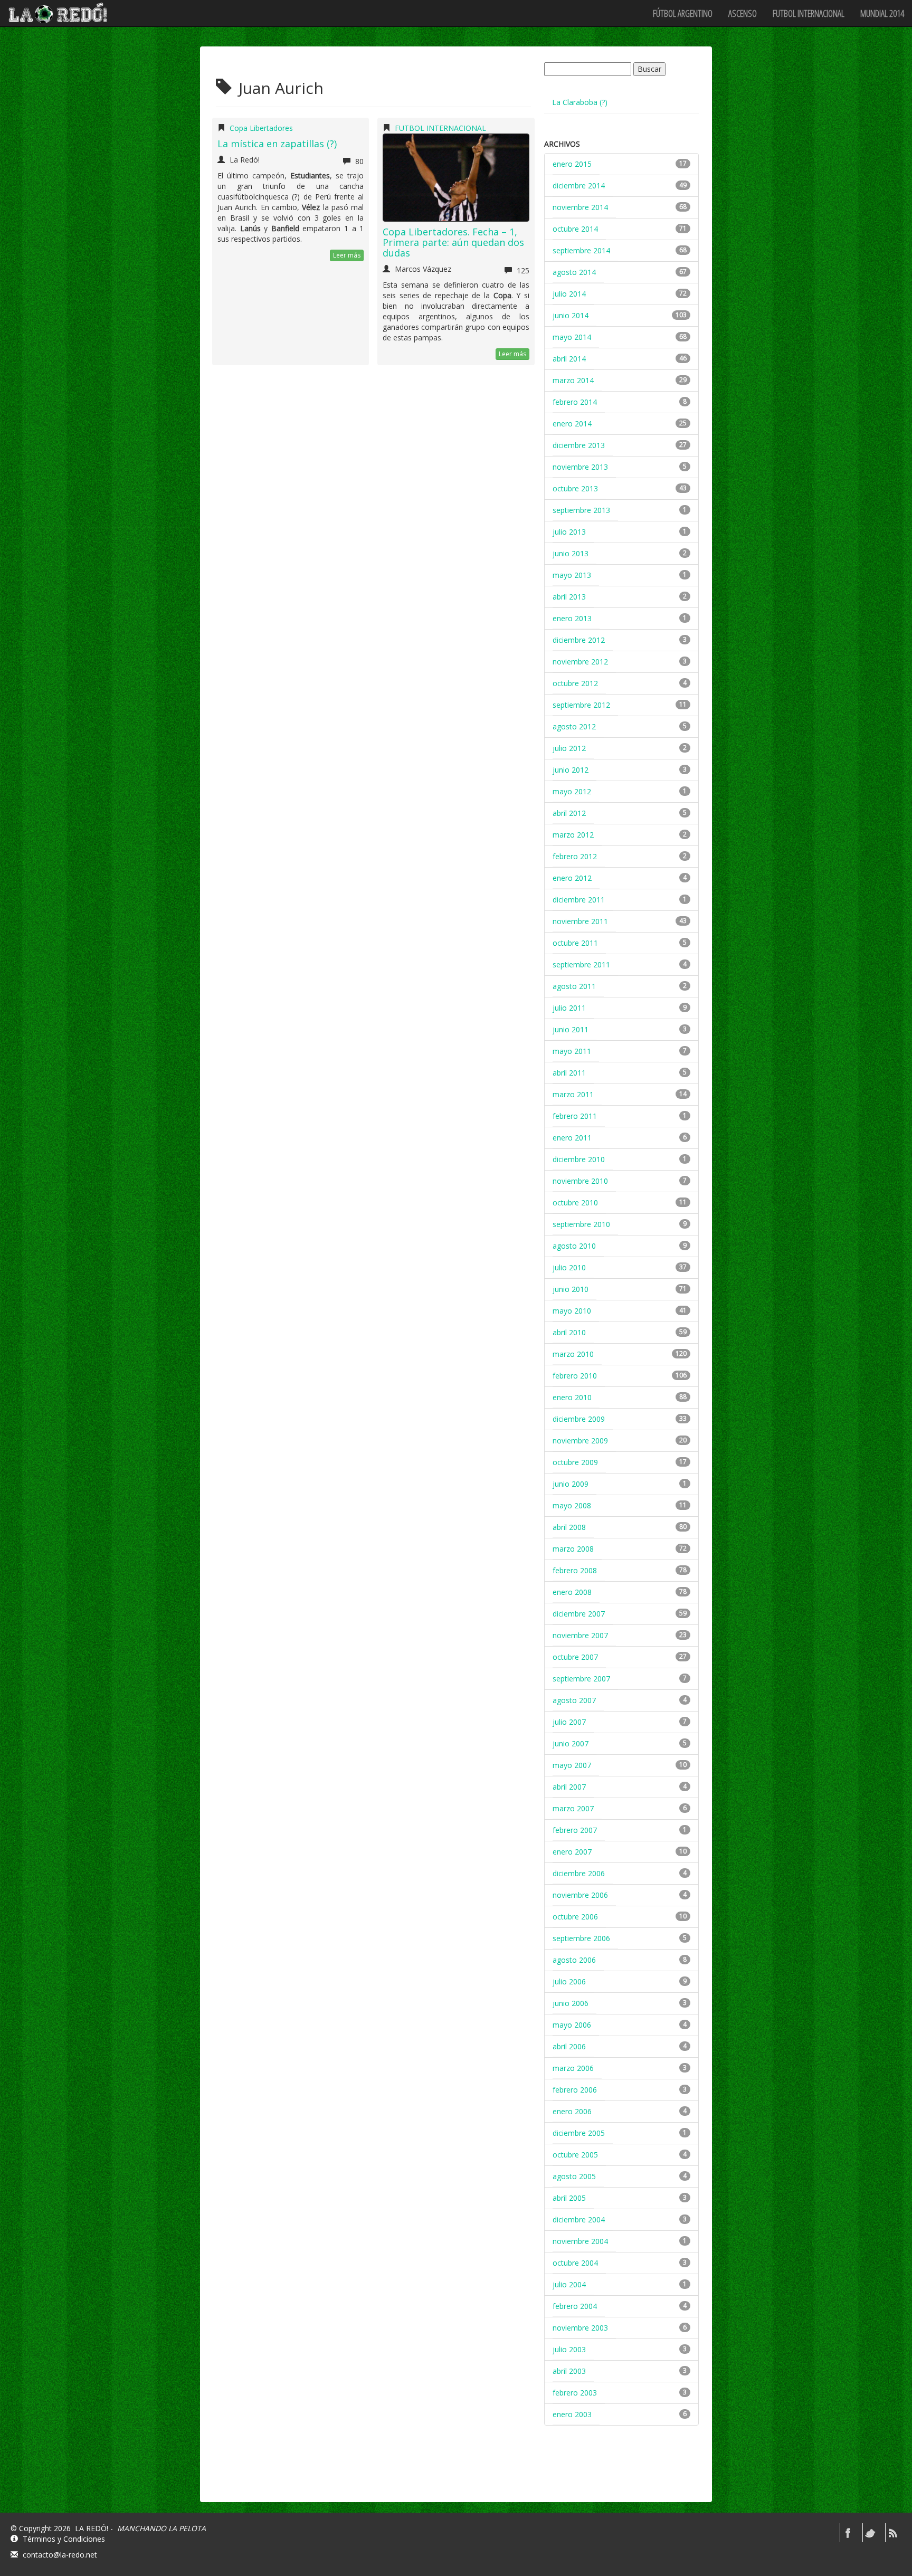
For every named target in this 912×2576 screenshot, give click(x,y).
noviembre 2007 (580, 1635)
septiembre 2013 (581, 510)
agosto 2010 (574, 1246)
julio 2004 (569, 2284)
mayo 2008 (572, 1505)
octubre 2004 (575, 2263)
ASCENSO (743, 13)
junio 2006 (571, 2003)
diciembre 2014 (579, 186)
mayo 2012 (572, 791)
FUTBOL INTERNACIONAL (809, 13)
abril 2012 (569, 813)
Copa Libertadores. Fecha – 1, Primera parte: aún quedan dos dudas (453, 242)
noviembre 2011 (580, 921)
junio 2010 (571, 1289)
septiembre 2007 (581, 1679)
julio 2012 (569, 748)
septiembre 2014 (581, 250)
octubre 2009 (575, 1462)
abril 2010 (569, 1332)
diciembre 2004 (579, 2219)
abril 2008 (569, 1527)
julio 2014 (569, 294)
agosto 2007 (574, 1700)
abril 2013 (569, 597)
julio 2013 (569, 532)
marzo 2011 (573, 1094)
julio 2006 (569, 1981)
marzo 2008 (573, 1549)
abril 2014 (569, 359)
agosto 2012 (574, 726)
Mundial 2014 (882, 13)
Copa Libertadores (261, 128)
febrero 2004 (575, 2306)
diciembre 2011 (579, 900)
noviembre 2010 (580, 1181)
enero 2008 (572, 1592)
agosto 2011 (574, 986)
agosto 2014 (574, 272)
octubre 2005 (575, 2155)
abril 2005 (569, 2198)
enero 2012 (572, 878)
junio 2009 (571, 1484)
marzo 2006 (573, 2068)
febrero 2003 (575, 2393)
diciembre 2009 (579, 1419)
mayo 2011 (572, 1051)
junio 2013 (571, 553)
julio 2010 (569, 1267)
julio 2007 (569, 1722)
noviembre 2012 (580, 662)
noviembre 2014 (580, 207)
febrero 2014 (575, 402)
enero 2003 (572, 2414)
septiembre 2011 (581, 964)
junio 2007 (571, 1743)
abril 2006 (569, 2046)
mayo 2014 (572, 337)
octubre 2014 (575, 229)
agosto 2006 (574, 1960)
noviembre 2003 (580, 2328)
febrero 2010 (575, 1376)
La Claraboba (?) (580, 102)
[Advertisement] (623, 2473)
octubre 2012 (575, 683)
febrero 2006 (575, 2090)
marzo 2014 (573, 380)
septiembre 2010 (581, 1224)
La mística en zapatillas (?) (277, 144)
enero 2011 (572, 1138)
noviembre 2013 (580, 467)
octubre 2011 (575, 943)
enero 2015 (572, 164)
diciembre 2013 (579, 445)
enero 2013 (572, 618)
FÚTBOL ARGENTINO (683, 13)
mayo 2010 (572, 1311)
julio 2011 (569, 1008)
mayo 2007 (572, 1765)
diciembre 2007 (579, 1614)
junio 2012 (571, 770)
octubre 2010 (575, 1203)
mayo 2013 (572, 575)
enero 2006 (572, 2111)
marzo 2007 (573, 1808)
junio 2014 (571, 315)
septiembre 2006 (581, 1938)
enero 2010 (572, 1397)
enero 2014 (572, 424)
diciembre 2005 (579, 2133)
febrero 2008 (575, 1570)
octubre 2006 (575, 1917)
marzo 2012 (573, 835)
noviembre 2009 (580, 1441)
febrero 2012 (575, 856)
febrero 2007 (575, 1830)
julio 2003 (569, 2349)
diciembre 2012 (579, 640)
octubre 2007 (575, 1657)
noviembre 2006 (580, 1895)
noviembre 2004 (580, 2241)
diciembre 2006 (579, 1873)
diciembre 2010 (579, 1159)
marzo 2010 (573, 1354)
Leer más (347, 255)
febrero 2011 (575, 1116)
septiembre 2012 (581, 705)
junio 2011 (571, 1029)
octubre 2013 (575, 488)
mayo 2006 (572, 2025)
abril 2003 (569, 2371)
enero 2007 (572, 1852)
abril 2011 (569, 1073)
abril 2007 (569, 1787)
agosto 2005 (574, 2176)
